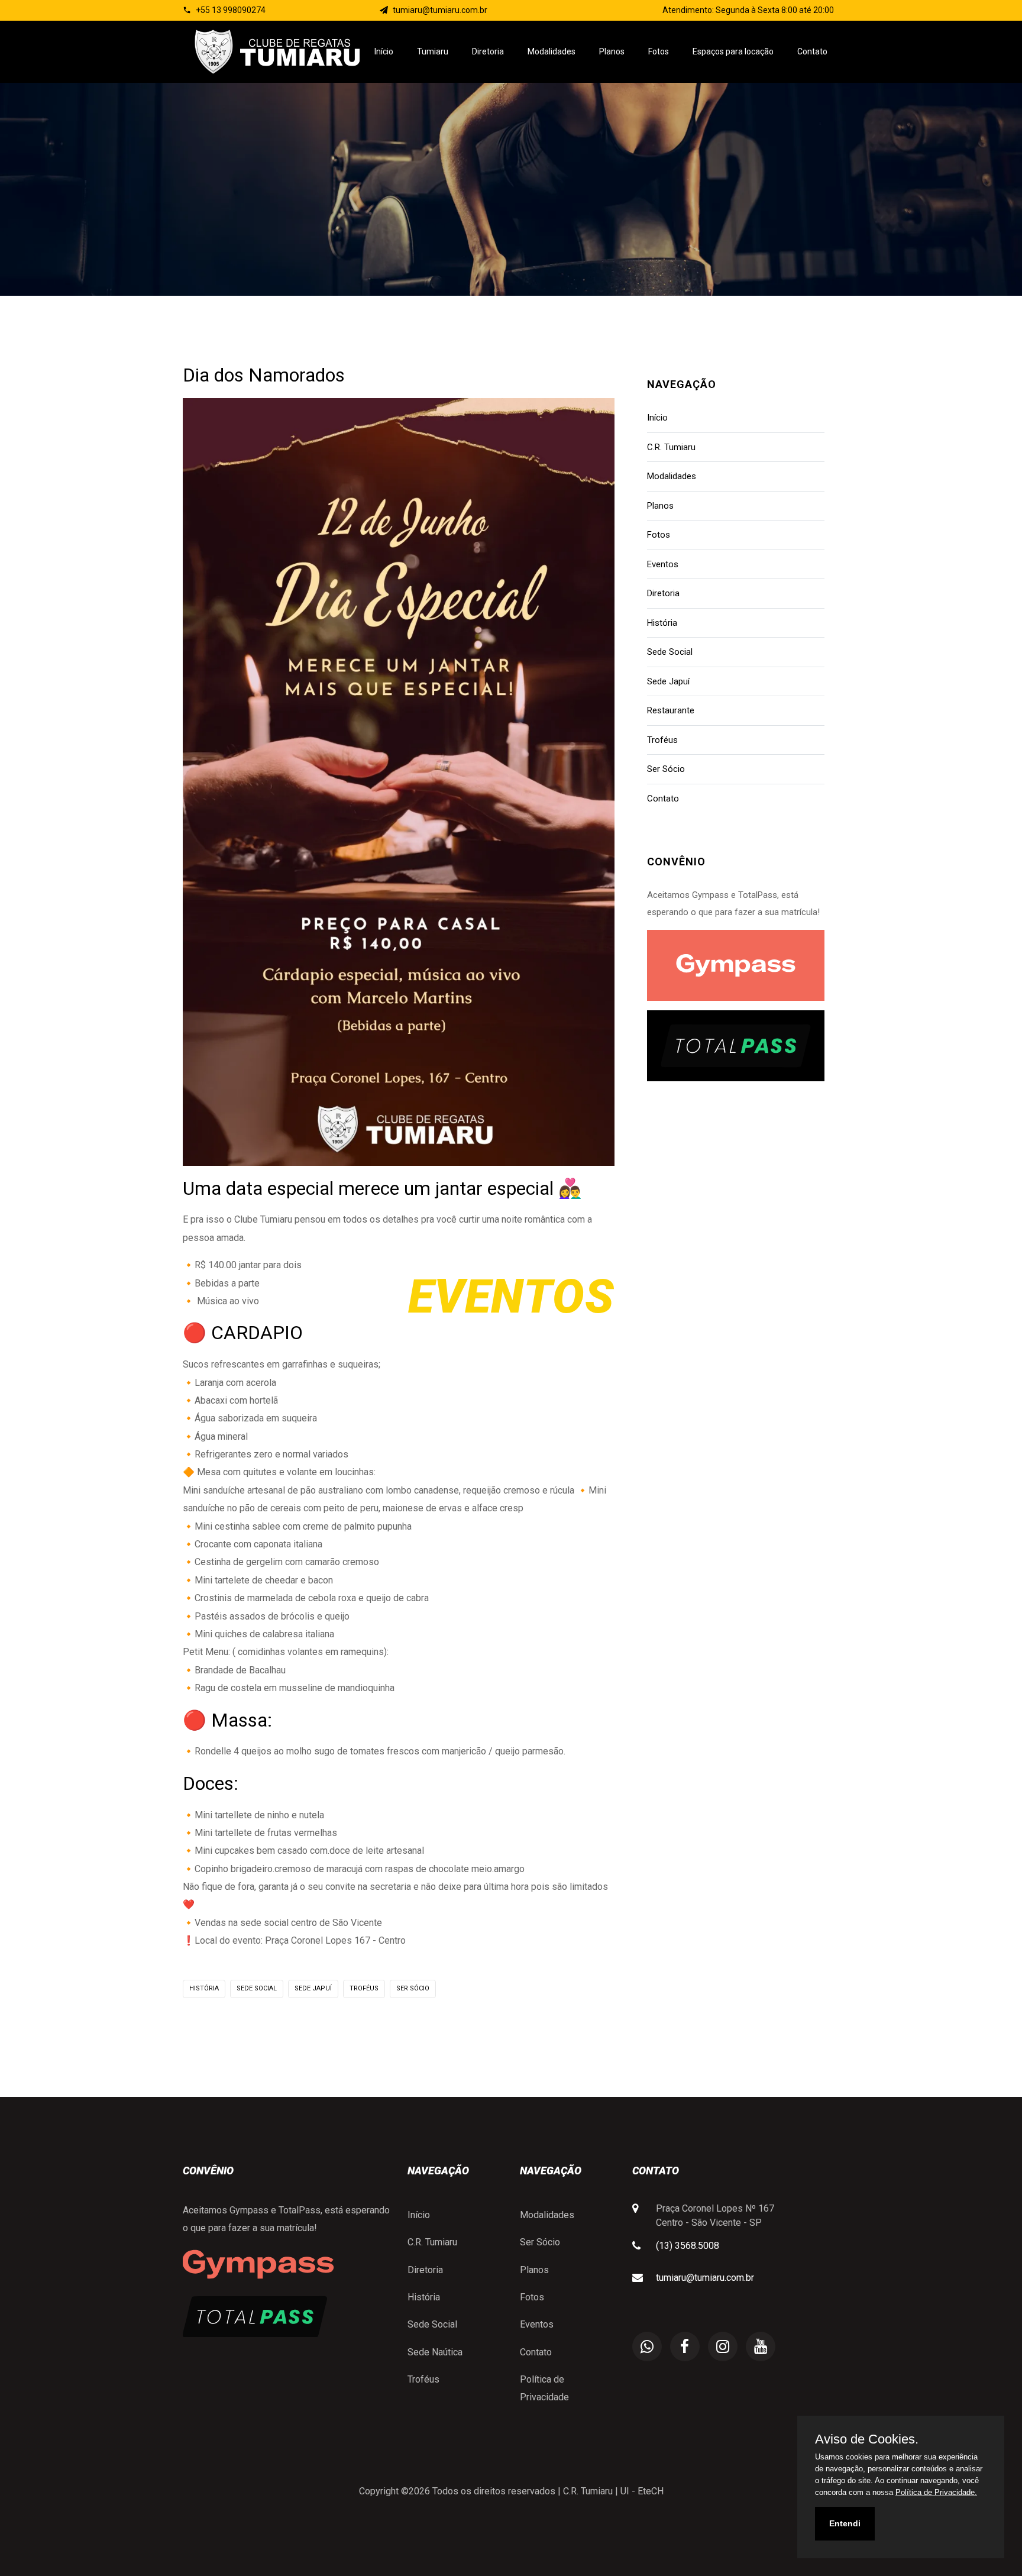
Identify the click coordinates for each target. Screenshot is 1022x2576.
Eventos (663, 564)
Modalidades (552, 51)
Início (384, 51)
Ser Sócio (413, 1988)
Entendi (845, 2523)
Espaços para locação (733, 51)
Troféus (364, 1988)
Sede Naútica (435, 2352)
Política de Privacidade (544, 2388)
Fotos (659, 51)
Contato (812, 51)
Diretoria (488, 51)
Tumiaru (433, 51)
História (204, 1988)
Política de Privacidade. (936, 2492)
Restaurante (671, 710)
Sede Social (257, 1988)
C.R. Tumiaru (671, 447)
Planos (612, 51)
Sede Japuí (313, 1988)
